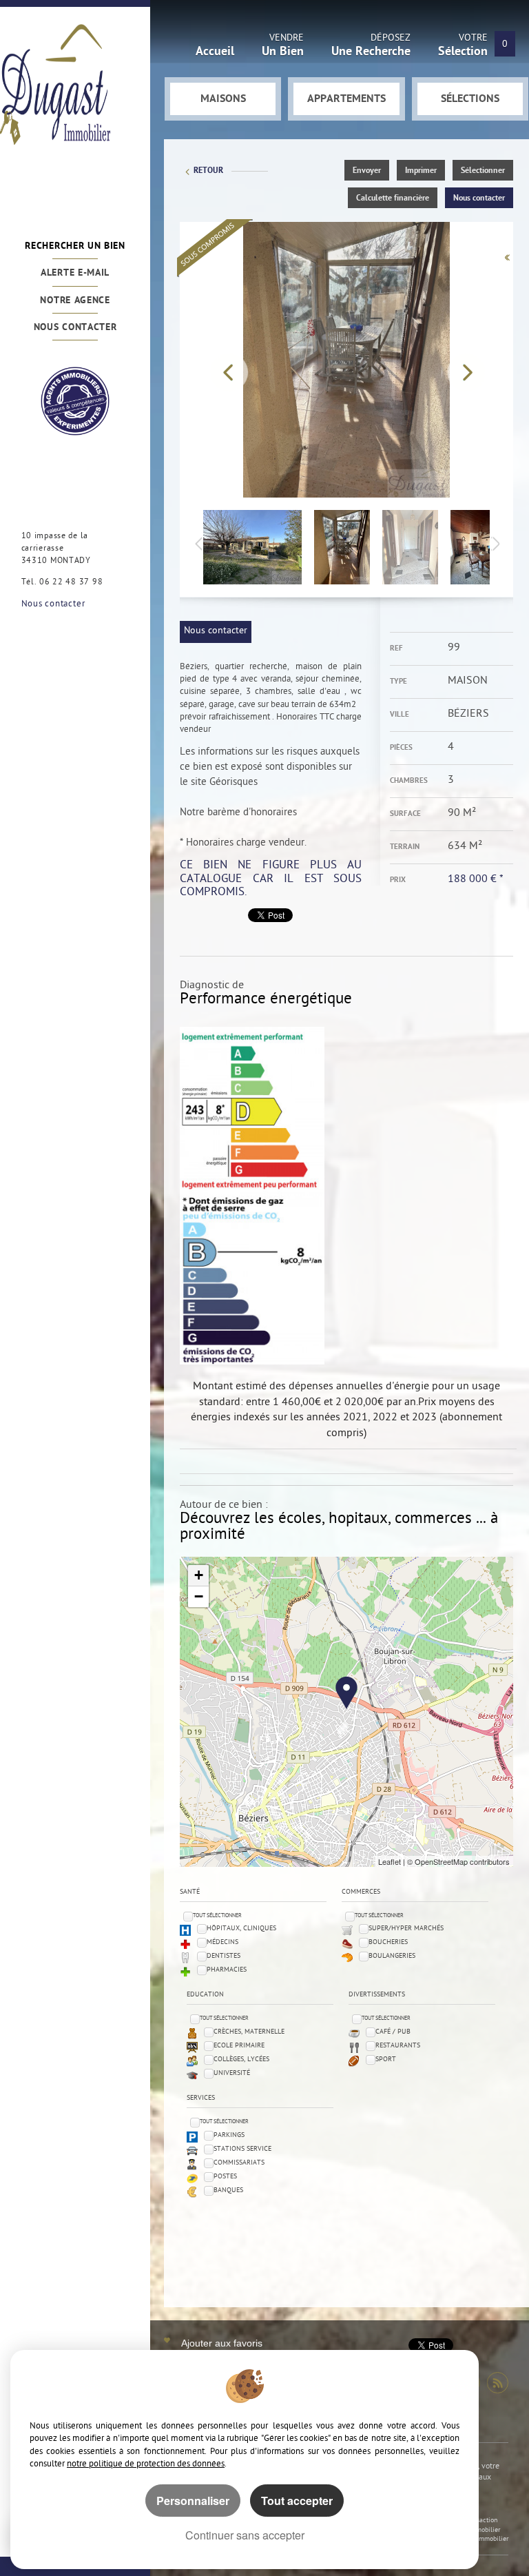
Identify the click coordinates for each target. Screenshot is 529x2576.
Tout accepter (297, 2501)
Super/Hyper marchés (406, 1929)
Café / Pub (393, 2032)
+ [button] (199, 1575)
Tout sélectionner (217, 1915)
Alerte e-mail (75, 273)
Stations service (242, 2149)
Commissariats (239, 2163)
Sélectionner (483, 171)
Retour (208, 171)
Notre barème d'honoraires (240, 813)
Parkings (229, 2135)
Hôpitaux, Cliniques (241, 1929)
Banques (228, 2190)
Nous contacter (75, 328)
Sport (386, 2059)
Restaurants (398, 2046)
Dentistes (224, 1956)
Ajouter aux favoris (222, 2343)
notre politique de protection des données (146, 2464)
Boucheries (388, 1942)
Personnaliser (193, 2501)
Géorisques (234, 783)
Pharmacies (227, 1970)
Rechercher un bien (75, 246)
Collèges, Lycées (241, 2059)
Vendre (283, 47)
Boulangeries (392, 1956)
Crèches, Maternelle (249, 2032)
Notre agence (75, 301)
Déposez (371, 47)
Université (232, 2073)
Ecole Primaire (239, 2046)
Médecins (222, 1942)
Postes (225, 2177)
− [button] (199, 1596)
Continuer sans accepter (245, 2535)
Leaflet (390, 1861)
